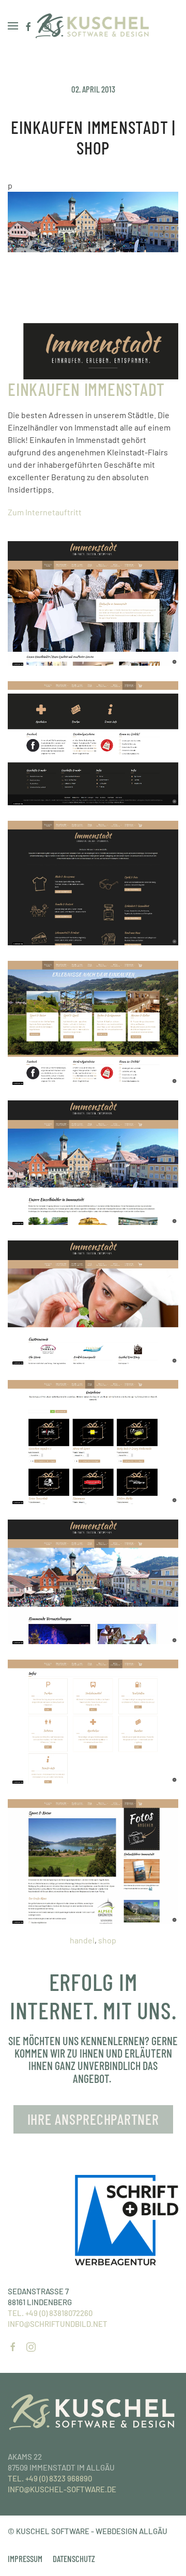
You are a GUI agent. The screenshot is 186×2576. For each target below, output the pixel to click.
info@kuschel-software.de (62, 2489)
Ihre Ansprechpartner (93, 2119)
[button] (13, 26)
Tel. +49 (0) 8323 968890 (50, 2478)
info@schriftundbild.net (58, 2324)
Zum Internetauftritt (45, 512)
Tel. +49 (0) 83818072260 (50, 2313)
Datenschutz (74, 2558)
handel (82, 1940)
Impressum (25, 2558)
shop (107, 1940)
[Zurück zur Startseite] (93, 26)
